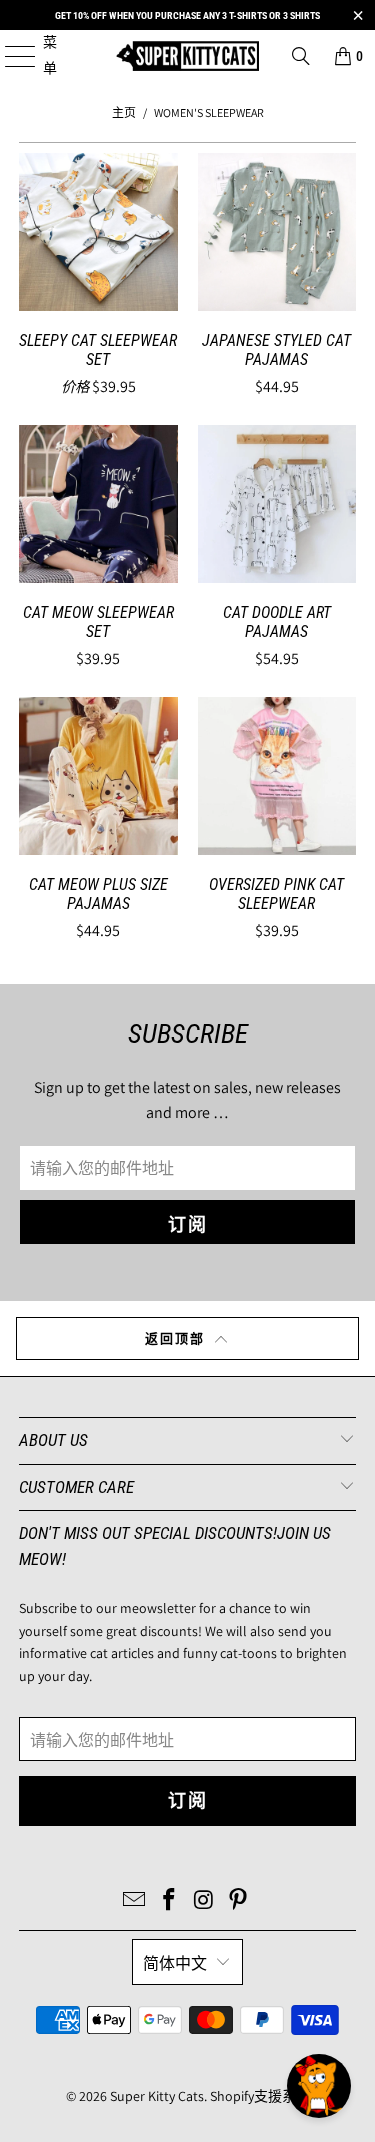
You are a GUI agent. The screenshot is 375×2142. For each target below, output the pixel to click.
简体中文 (175, 1963)
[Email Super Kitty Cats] (135, 1901)
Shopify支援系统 (260, 2096)
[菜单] (9, 55)
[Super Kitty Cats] (188, 55)
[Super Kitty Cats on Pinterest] (239, 1901)
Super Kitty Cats (157, 2096)
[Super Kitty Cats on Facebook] (169, 1901)
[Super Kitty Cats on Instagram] (204, 1901)
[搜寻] (301, 56)
